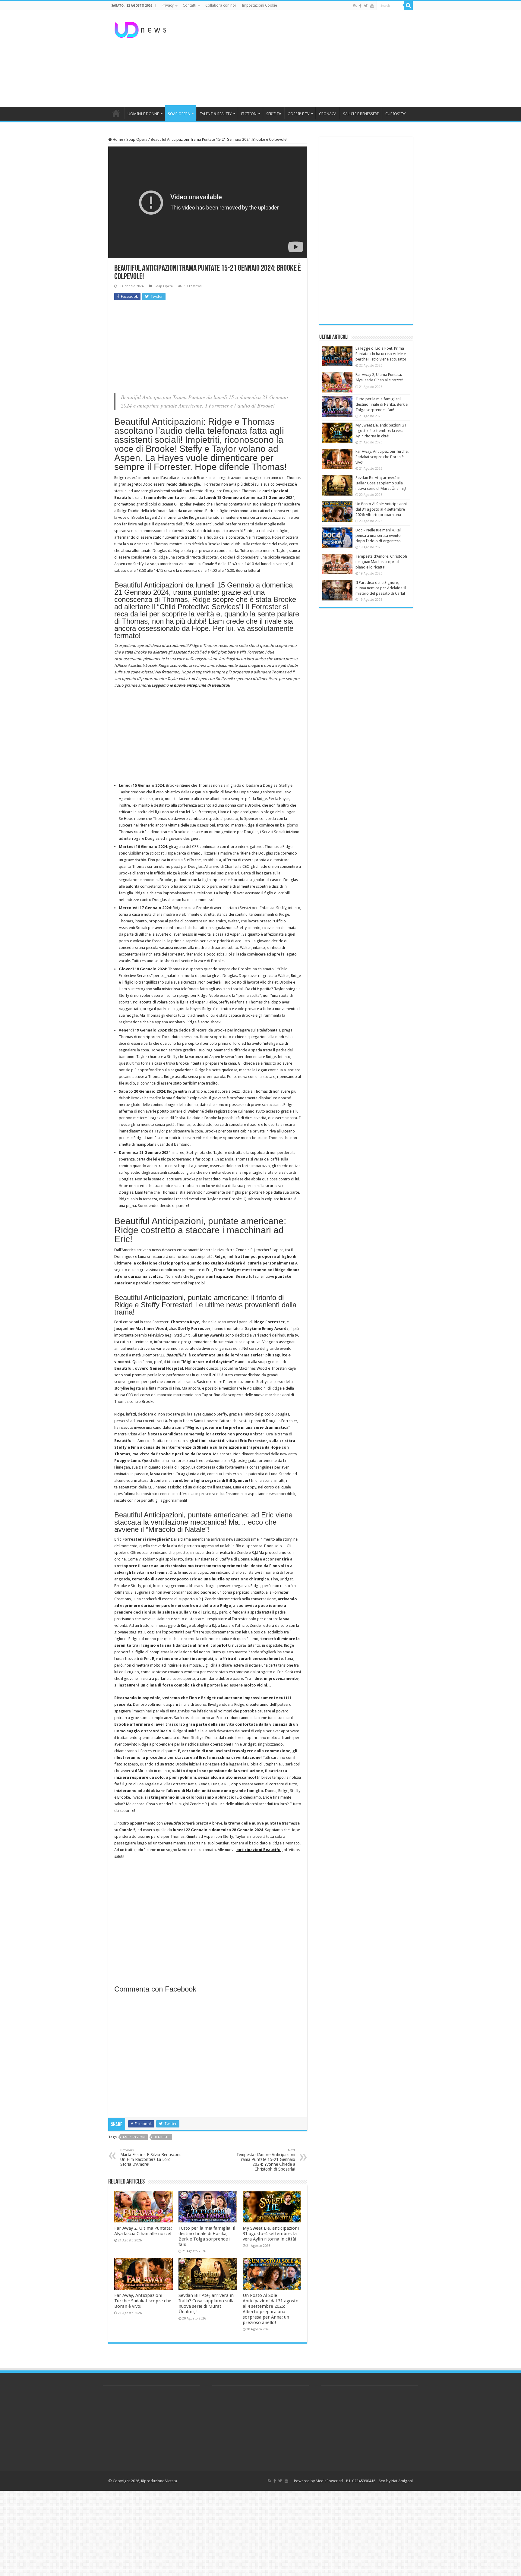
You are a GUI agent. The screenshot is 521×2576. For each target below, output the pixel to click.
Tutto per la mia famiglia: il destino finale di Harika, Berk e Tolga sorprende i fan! (207, 2236)
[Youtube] (372, 6)
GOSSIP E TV (298, 114)
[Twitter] (366, 6)
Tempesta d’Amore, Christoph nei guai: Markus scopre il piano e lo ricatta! (381, 562)
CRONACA (328, 114)
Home (117, 139)
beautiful (162, 2137)
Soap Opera (137, 139)
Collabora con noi (221, 5)
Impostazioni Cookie (259, 5)
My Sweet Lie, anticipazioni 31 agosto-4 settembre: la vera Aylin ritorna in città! (271, 2234)
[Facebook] (360, 6)
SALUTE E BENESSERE (361, 114)
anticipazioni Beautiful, (260, 1850)
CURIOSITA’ (395, 114)
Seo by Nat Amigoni (396, 2481)
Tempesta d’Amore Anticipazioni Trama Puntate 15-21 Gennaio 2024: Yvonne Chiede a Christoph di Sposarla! (266, 2160)
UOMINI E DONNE (143, 114)
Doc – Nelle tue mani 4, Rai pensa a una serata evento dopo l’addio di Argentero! (379, 535)
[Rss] (355, 6)
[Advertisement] (298, 58)
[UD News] (141, 29)
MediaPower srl (329, 2481)
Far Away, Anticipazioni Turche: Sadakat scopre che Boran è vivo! (143, 2301)
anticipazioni (134, 2137)
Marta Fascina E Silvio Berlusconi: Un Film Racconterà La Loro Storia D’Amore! (151, 2157)
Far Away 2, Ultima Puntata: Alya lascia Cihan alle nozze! (143, 2231)
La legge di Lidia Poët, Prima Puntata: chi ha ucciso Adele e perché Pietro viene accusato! (381, 354)
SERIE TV (274, 114)
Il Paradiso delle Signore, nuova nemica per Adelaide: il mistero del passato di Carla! (381, 588)
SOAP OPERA (179, 114)
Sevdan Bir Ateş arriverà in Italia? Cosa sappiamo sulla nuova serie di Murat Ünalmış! (207, 2304)
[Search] (408, 5)
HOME (116, 113)
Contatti (189, 5)
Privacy (168, 5)
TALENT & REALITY (216, 114)
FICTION (249, 114)
